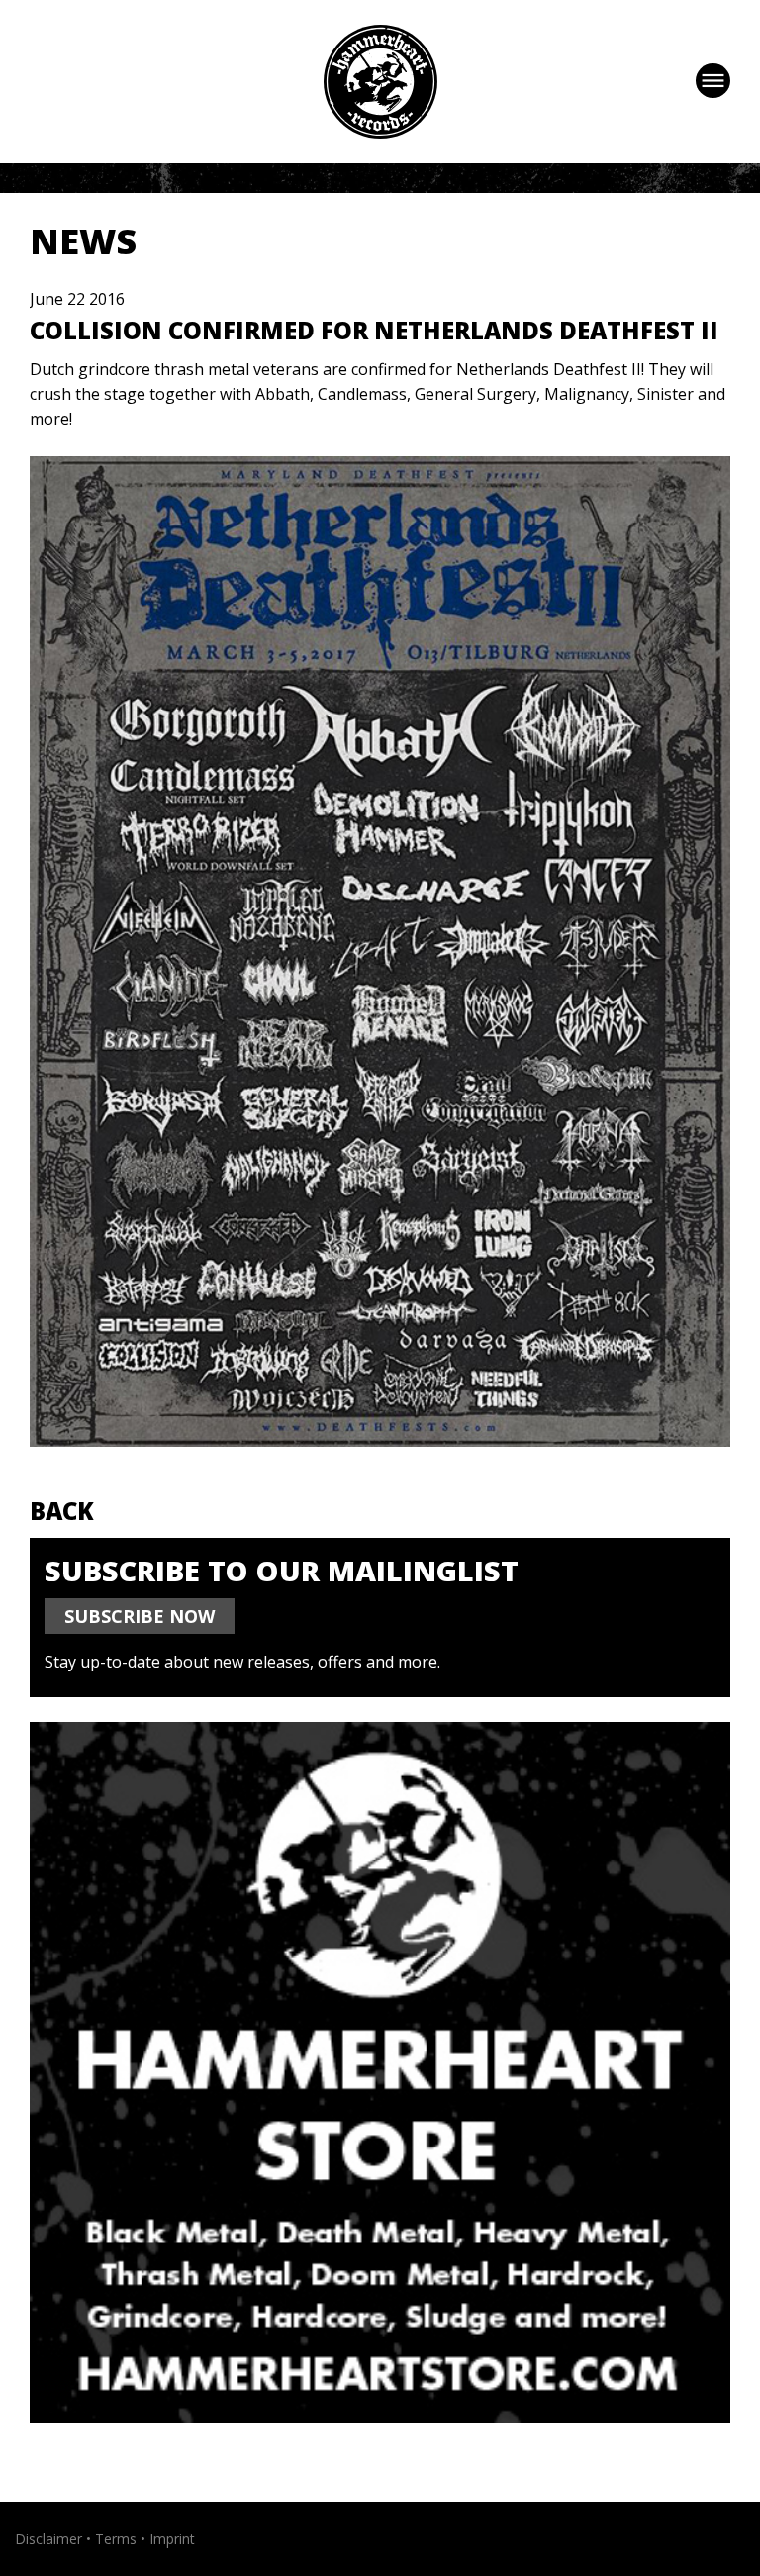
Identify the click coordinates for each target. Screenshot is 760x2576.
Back (62, 1511)
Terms (116, 2539)
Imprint (172, 2539)
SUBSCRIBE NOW (140, 1616)
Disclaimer (48, 2539)
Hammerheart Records (380, 82)
